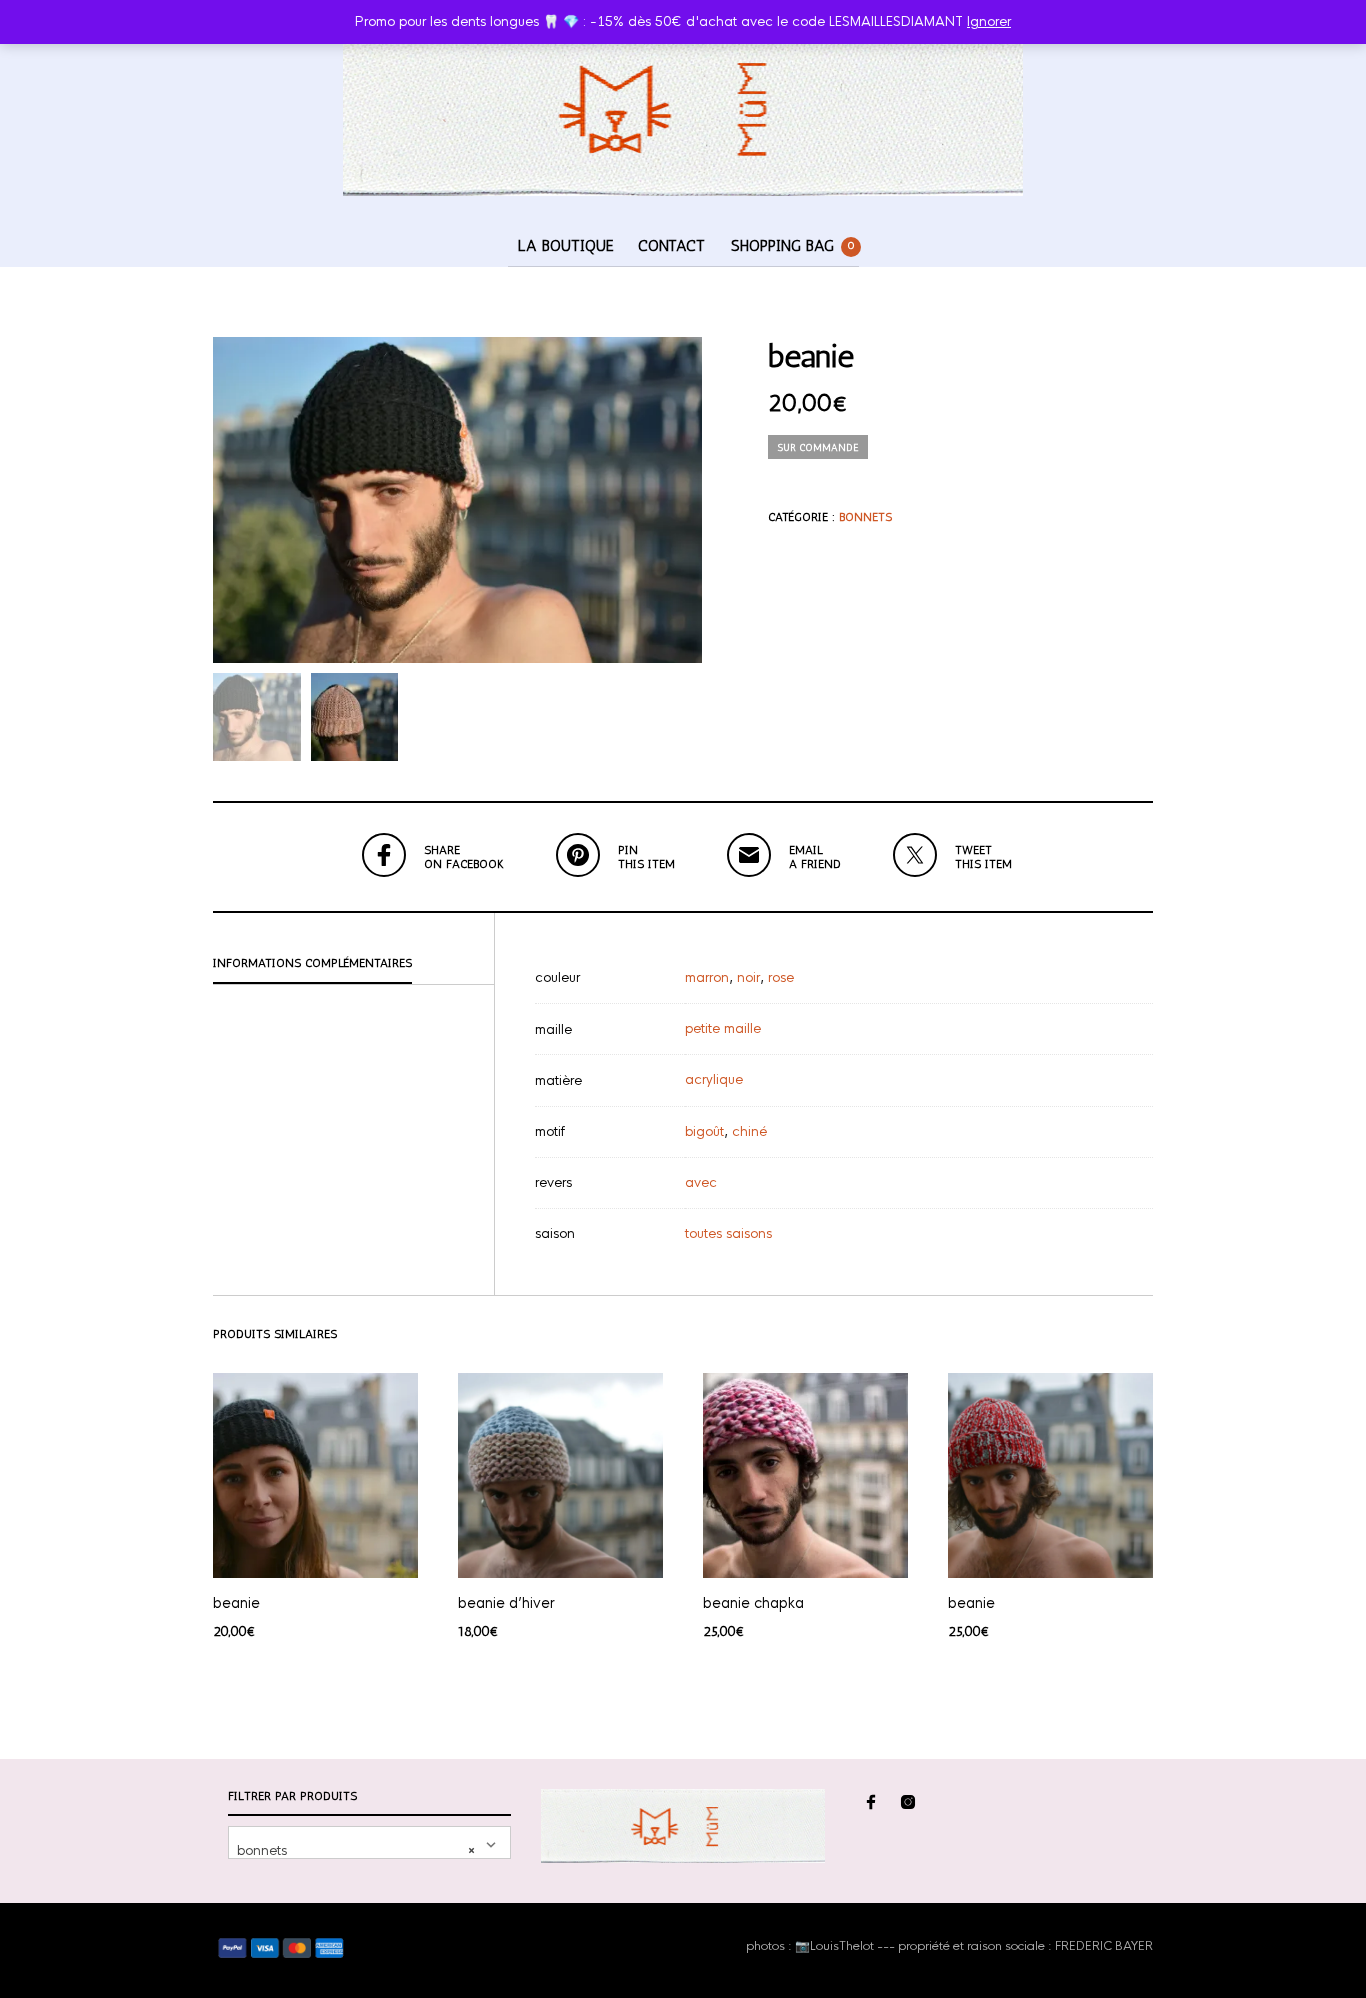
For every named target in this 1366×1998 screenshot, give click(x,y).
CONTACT (671, 245)
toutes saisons (728, 1233)
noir (748, 977)
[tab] (353, 964)
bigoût (704, 1131)
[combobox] (369, 1842)
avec (701, 1182)
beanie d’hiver (506, 1603)
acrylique (714, 1079)
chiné (749, 1131)
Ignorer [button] (989, 21)
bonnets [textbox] (356, 1850)
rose (781, 977)
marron (707, 977)
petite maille (723, 1028)
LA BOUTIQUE (566, 245)
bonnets (865, 517)
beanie (236, 1603)
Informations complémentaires (312, 963)
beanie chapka (753, 1603)
